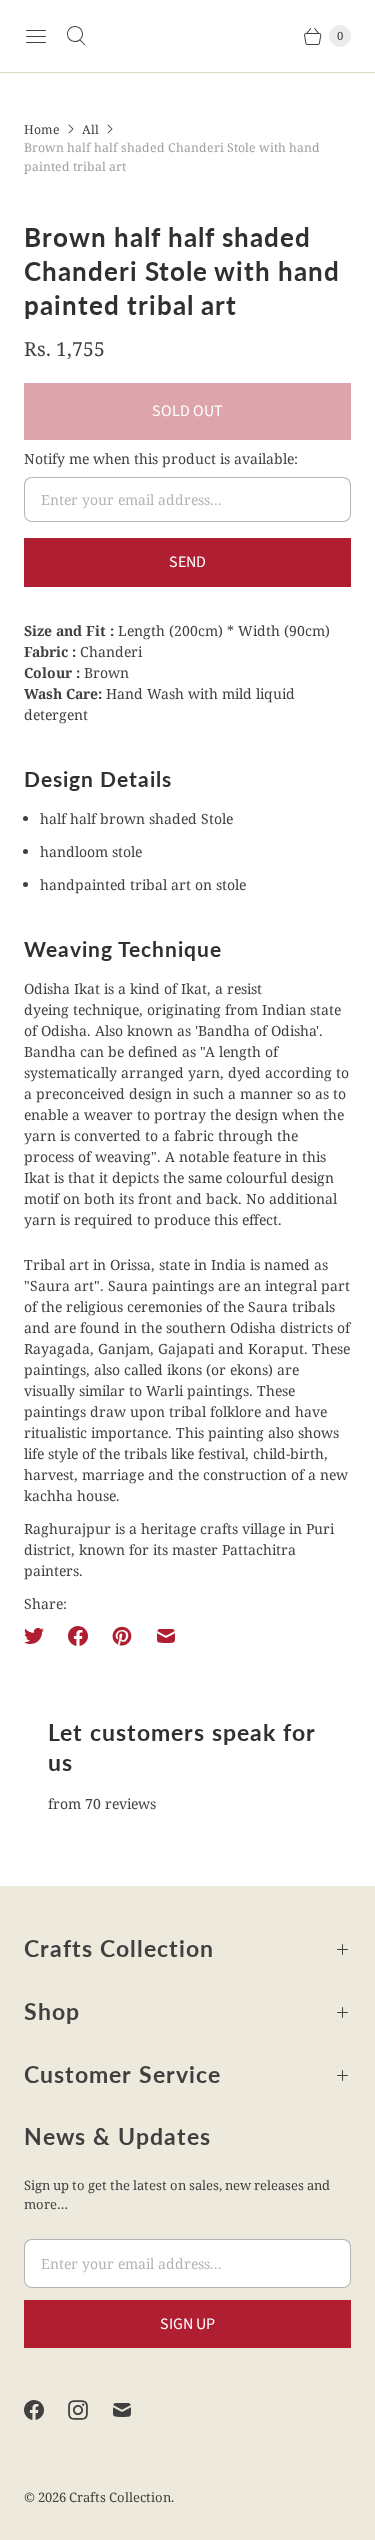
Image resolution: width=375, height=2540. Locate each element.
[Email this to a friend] (166, 1636)
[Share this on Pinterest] (122, 1636)
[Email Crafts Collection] (134, 2410)
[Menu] (36, 36)
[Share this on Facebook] (78, 1636)
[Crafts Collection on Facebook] (46, 2410)
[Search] (76, 36)
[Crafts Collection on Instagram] (90, 2410)
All (90, 129)
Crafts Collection (120, 2497)
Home (42, 129)
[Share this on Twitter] (40, 1636)
